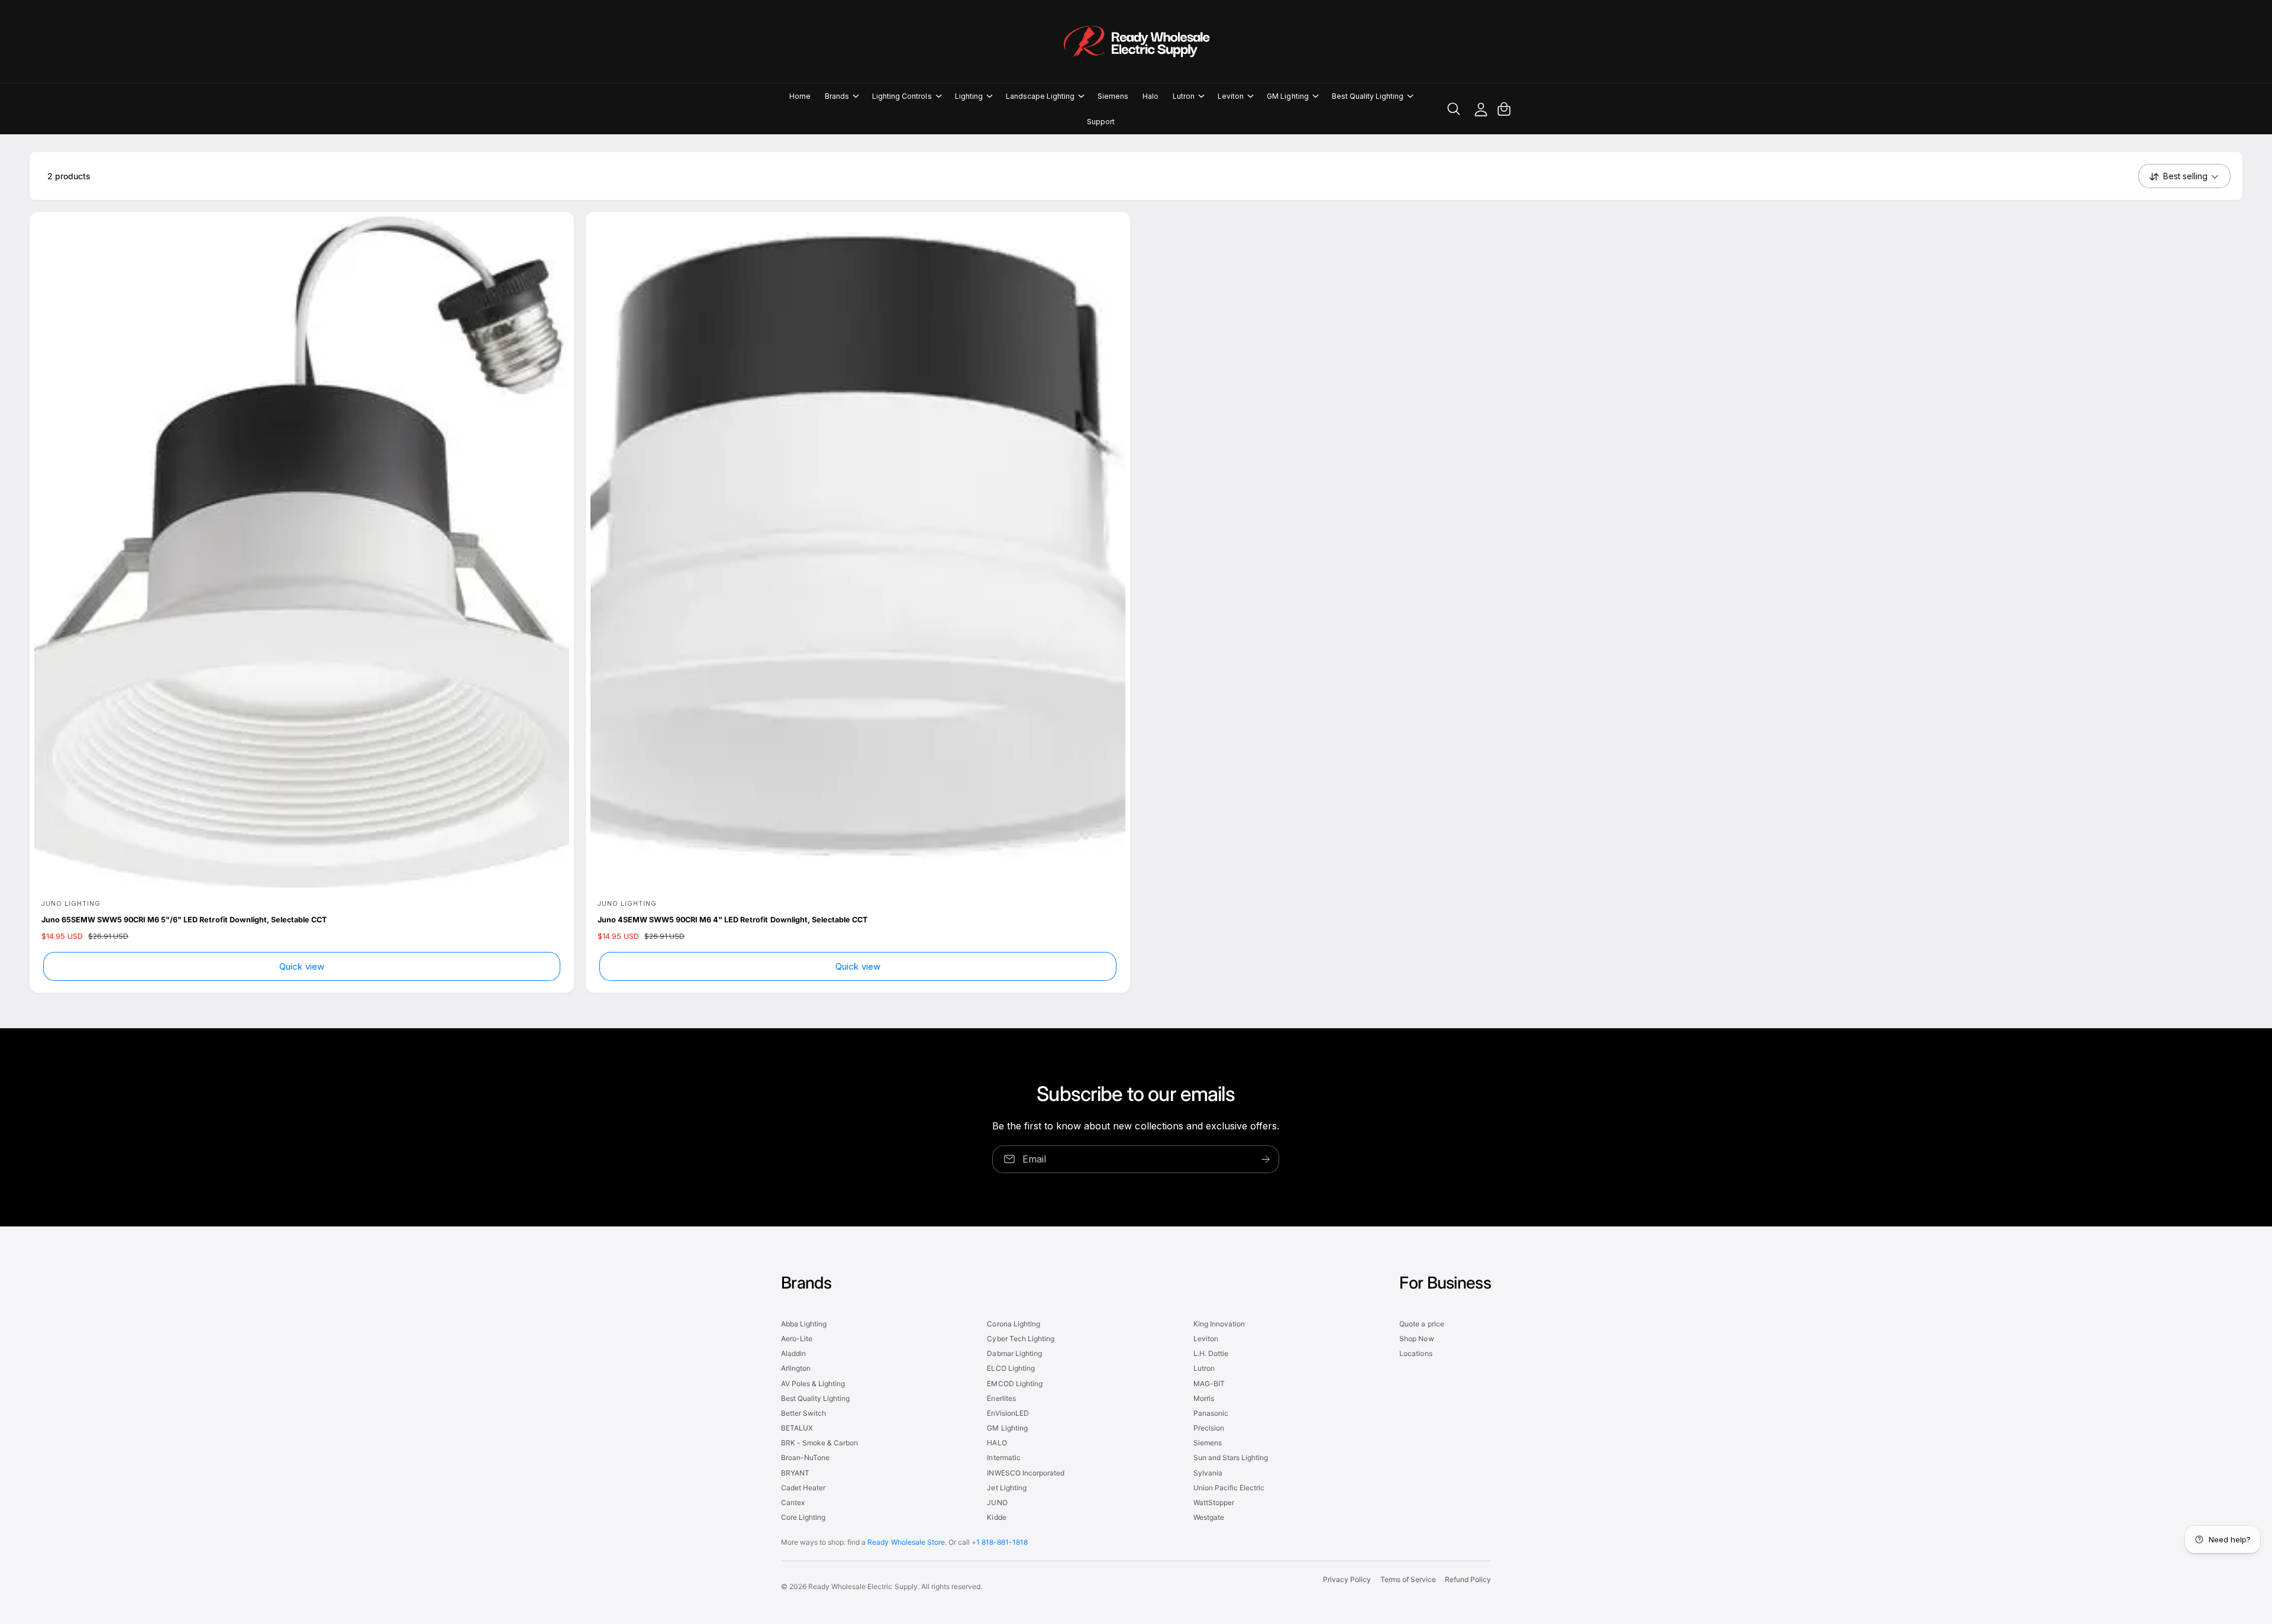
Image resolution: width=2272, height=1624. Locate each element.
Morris (1204, 1398)
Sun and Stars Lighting (1231, 1457)
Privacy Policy (1347, 1579)
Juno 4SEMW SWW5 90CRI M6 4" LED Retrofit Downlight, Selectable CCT (732, 920)
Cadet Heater (803, 1488)
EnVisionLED (1008, 1413)
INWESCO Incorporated (1025, 1473)
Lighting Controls (902, 96)
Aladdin (793, 1353)
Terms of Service (1408, 1579)
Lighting (969, 96)
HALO (997, 1443)
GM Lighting (1287, 96)
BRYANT (795, 1473)
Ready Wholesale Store (906, 1542)
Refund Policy (1468, 1579)
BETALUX (797, 1428)
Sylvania (1208, 1473)
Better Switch (803, 1413)
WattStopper (1214, 1502)
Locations (1416, 1353)
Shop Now (1416, 1339)
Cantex (793, 1502)
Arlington (796, 1368)
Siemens (1208, 1443)
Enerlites (1001, 1398)
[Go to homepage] (1136, 41)
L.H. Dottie (1211, 1353)
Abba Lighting (804, 1324)
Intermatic (1003, 1457)
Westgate (1209, 1517)
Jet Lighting (1006, 1488)
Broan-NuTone (805, 1457)
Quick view (302, 966)
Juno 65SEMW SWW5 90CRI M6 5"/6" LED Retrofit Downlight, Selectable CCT (184, 920)
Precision (1209, 1428)
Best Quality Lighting (1368, 96)
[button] (841, 96)
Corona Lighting (1013, 1324)
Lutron (1184, 96)
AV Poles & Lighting (813, 1384)
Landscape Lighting (1040, 96)
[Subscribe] (1266, 1159)
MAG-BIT (1209, 1384)
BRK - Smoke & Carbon (819, 1443)
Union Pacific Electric (1229, 1488)
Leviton (1231, 96)
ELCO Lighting (1011, 1368)
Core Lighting (803, 1517)
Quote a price (1421, 1324)
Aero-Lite (797, 1339)
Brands (837, 96)
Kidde (996, 1517)
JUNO (997, 1502)
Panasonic (1211, 1413)
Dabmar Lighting (1014, 1353)
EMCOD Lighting (1014, 1384)
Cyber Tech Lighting (1020, 1339)
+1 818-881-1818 (1000, 1542)
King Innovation (1219, 1324)
